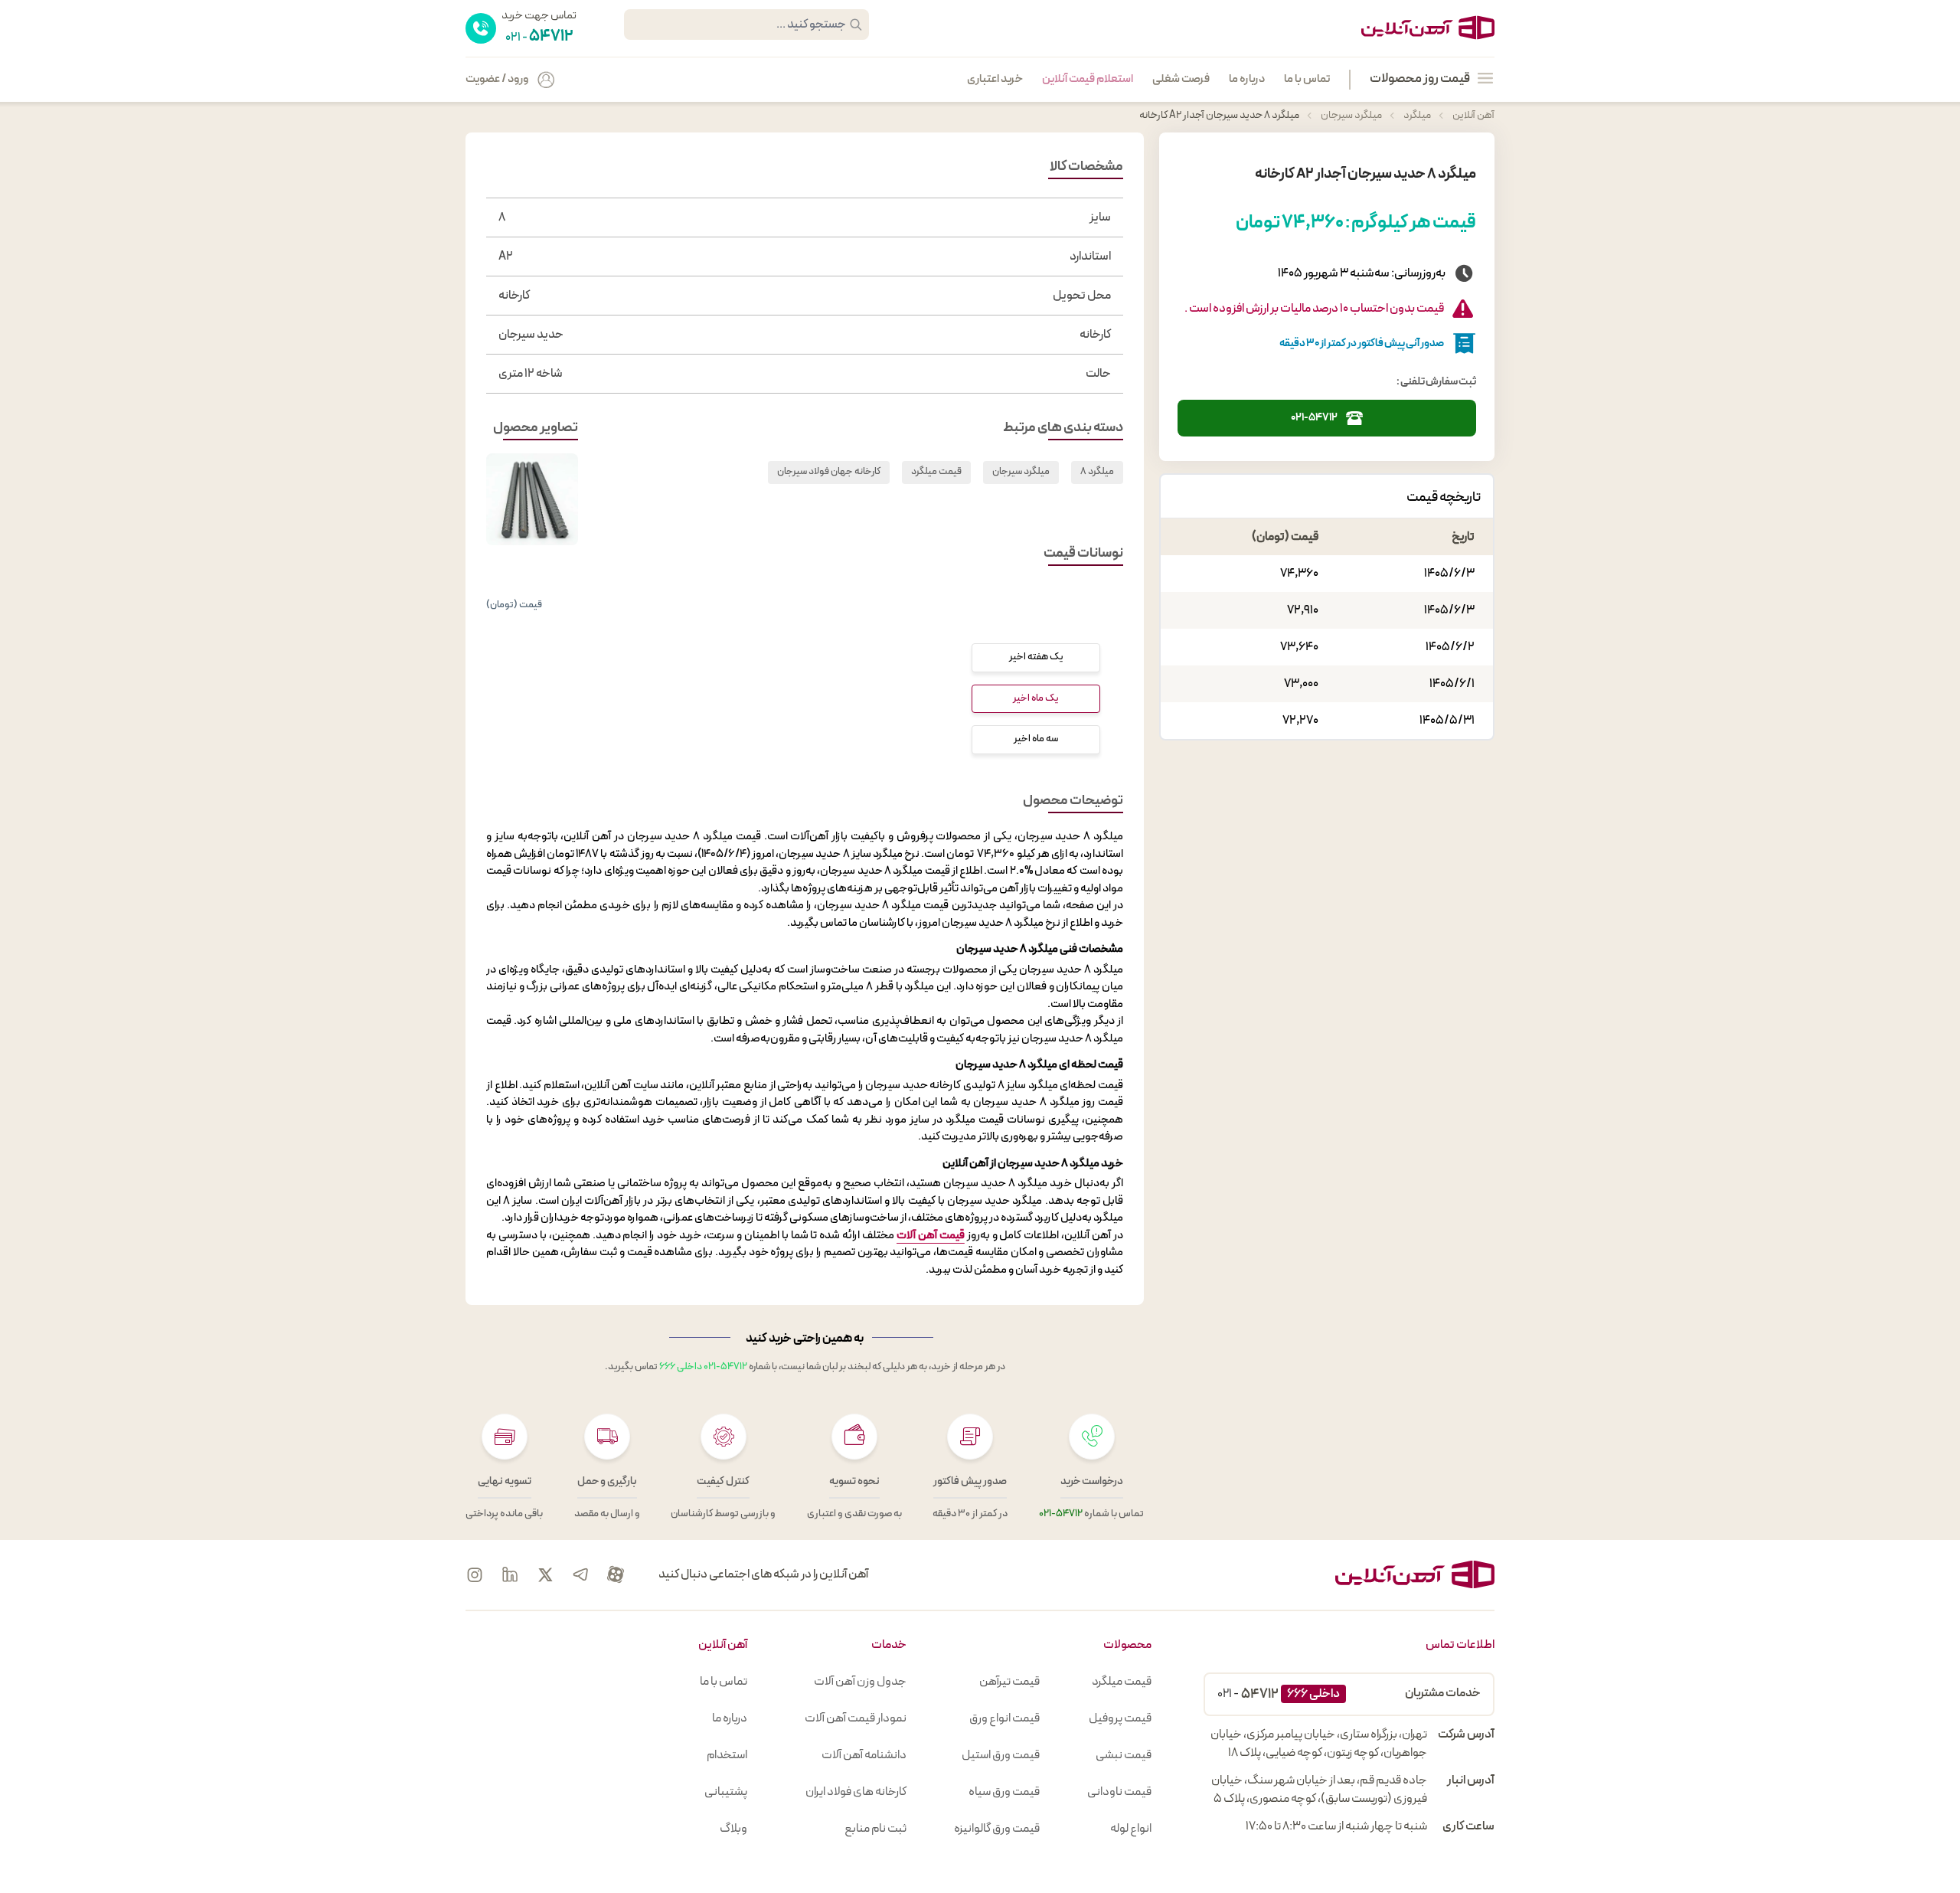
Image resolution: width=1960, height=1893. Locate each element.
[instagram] (475, 1574)
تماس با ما (1307, 80)
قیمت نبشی (1124, 1755)
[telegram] (580, 1574)
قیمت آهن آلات (931, 1236)
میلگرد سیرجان (1351, 115)
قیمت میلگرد (936, 472)
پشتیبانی (726, 1792)
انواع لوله (1131, 1829)
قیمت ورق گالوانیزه (997, 1829)
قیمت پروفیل (1120, 1718)
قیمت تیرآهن (1009, 1682)
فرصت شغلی (1181, 80)
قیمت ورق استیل (1001, 1755)
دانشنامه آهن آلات (864, 1755)
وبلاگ (733, 1829)
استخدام (727, 1755)
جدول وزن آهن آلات (860, 1682)
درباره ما (1247, 80)
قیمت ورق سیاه (1004, 1792)
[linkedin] (510, 1574)
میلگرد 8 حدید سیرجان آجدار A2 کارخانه (1219, 115)
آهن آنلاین (1473, 115)
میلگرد (1416, 115)
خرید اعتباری (995, 80)
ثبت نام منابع (875, 1829)
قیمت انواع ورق (1004, 1718)
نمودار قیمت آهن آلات (856, 1718)
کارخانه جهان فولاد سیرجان (829, 472)
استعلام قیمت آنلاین (1088, 80)
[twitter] (545, 1574)
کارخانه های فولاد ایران (856, 1792)
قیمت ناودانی (1119, 1792)
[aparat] (616, 1574)
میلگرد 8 (1097, 472)
